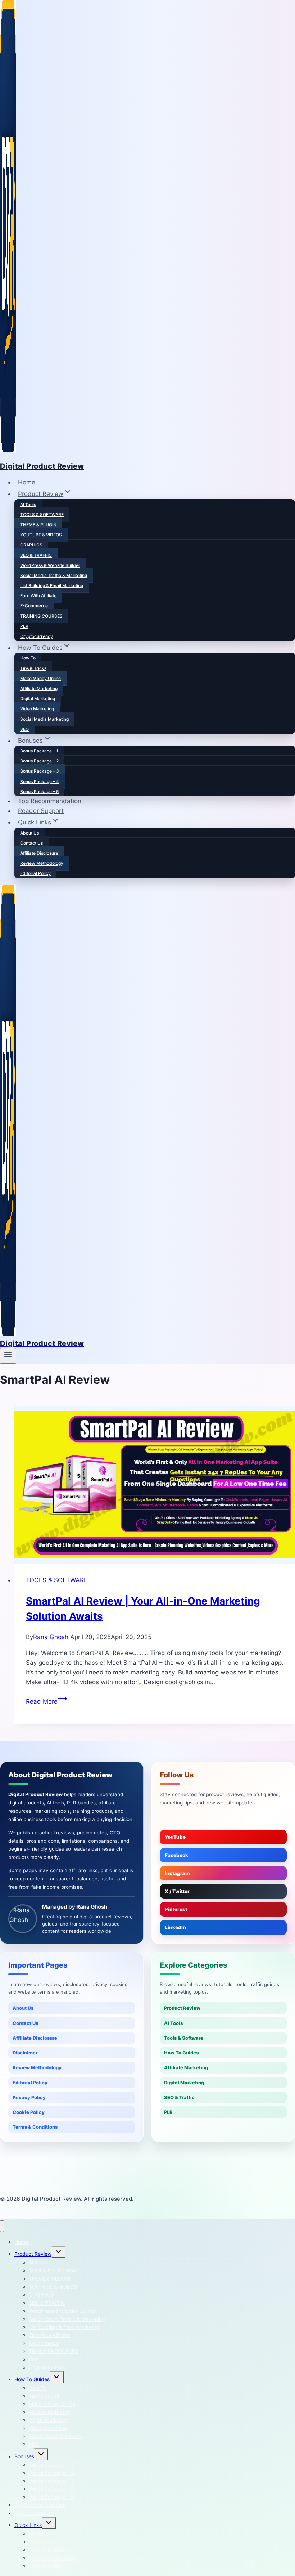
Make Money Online (40, 678)
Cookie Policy (29, 2112)
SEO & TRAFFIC (36, 555)
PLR (24, 626)
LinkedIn (175, 1927)
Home (27, 482)
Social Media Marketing (44, 719)
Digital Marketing (38, 699)
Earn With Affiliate (38, 596)
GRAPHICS (31, 545)
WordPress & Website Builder (50, 565)
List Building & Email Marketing (52, 585)
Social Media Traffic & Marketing (54, 575)
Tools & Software (184, 2038)
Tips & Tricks (33, 668)
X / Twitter (177, 1891)
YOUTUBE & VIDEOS (41, 535)
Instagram (177, 1873)
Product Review (182, 2008)
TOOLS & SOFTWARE (42, 515)
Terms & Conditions (35, 2127)
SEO (24, 729)
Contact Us (31, 843)
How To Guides (181, 2053)
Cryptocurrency (37, 636)
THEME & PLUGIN (38, 525)
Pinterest (176, 1909)
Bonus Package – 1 (39, 751)
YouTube (175, 1837)
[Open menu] (8, 1356)
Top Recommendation (50, 801)
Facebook (176, 1855)
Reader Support (41, 811)
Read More (47, 1701)
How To (28, 658)
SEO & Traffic (179, 2097)
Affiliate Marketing (39, 688)
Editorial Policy (35, 873)
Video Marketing (37, 709)
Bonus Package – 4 (40, 781)
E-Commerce (34, 606)
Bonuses (24, 2456)
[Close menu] (2, 2226)
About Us (29, 833)
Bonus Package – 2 (39, 761)
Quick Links (28, 2525)
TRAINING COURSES (41, 616)
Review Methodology (42, 863)
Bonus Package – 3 (40, 771)
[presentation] (155, 1485)
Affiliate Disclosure (39, 853)
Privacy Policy (29, 2097)
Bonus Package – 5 (39, 791)
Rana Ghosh (51, 1637)
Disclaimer (25, 2053)
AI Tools (28, 504)
